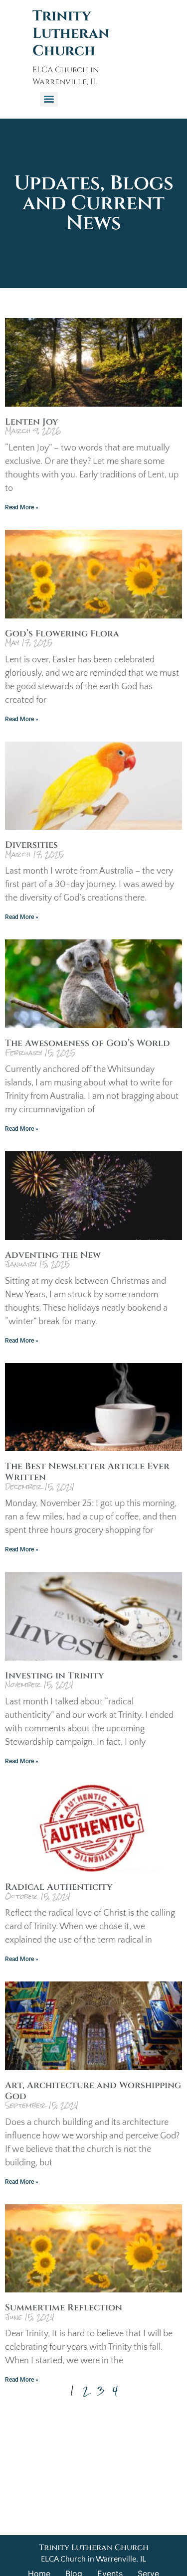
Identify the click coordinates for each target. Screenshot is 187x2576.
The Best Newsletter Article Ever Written (87, 1472)
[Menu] (49, 99)
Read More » (22, 507)
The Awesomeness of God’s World (88, 1043)
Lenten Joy (31, 422)
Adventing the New (53, 1255)
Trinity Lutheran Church (71, 34)
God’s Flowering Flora (62, 634)
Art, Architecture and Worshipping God (93, 2091)
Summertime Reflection (64, 2308)
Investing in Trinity (54, 1676)
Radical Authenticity (59, 1887)
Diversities (31, 845)
